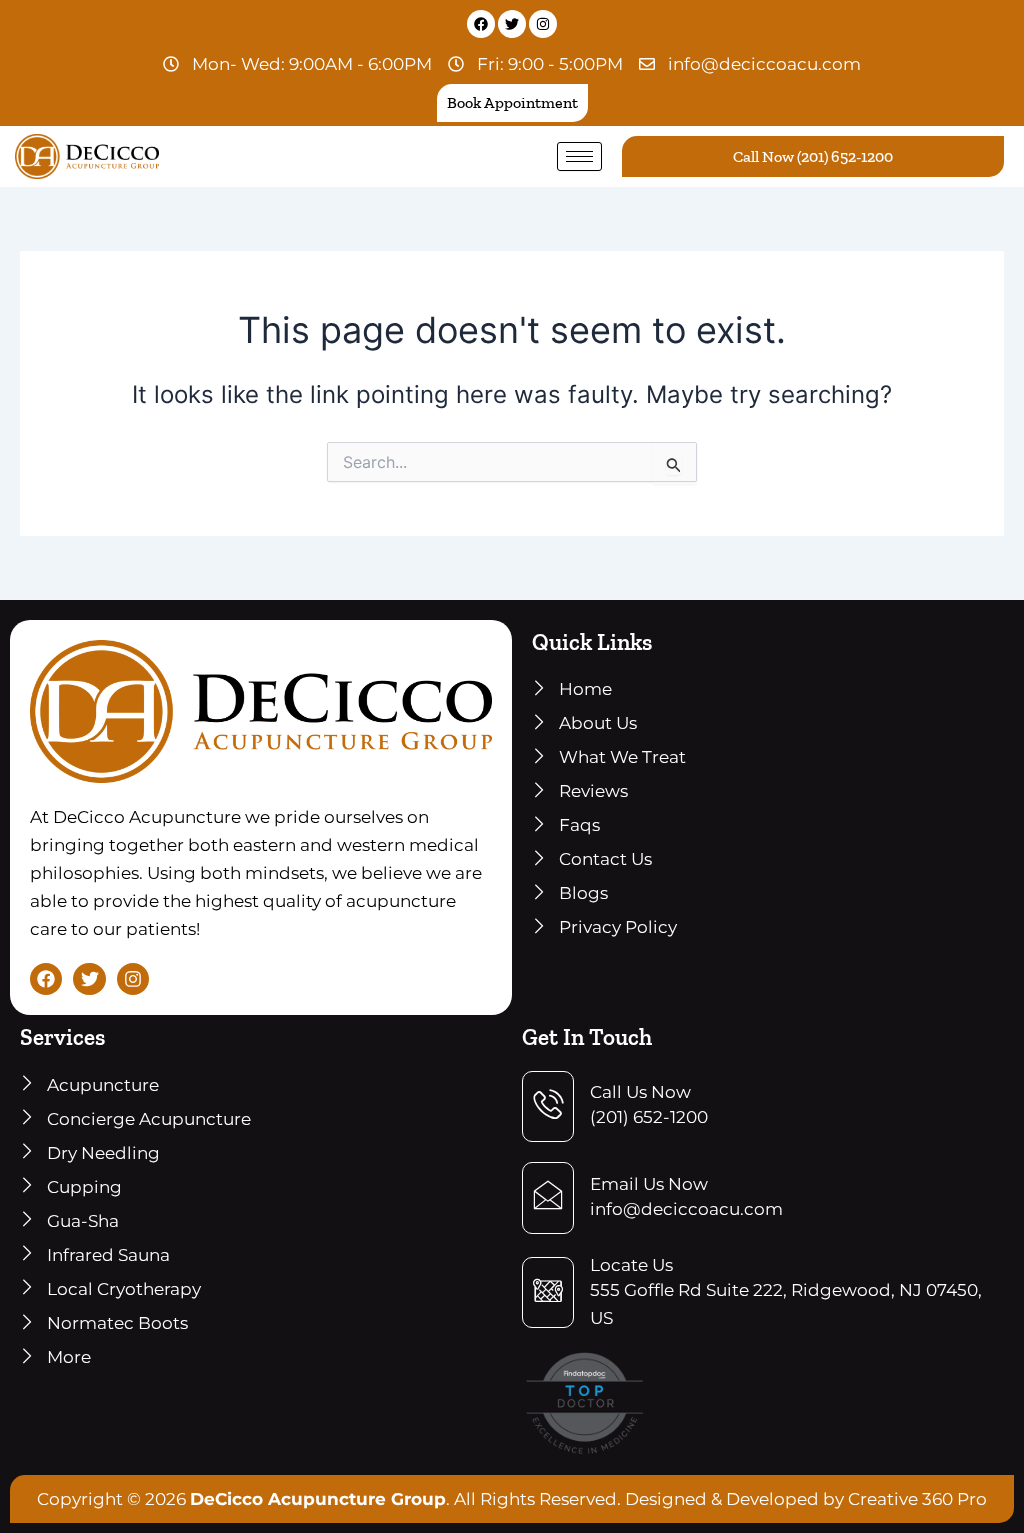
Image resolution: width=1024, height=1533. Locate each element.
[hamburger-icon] (579, 156)
